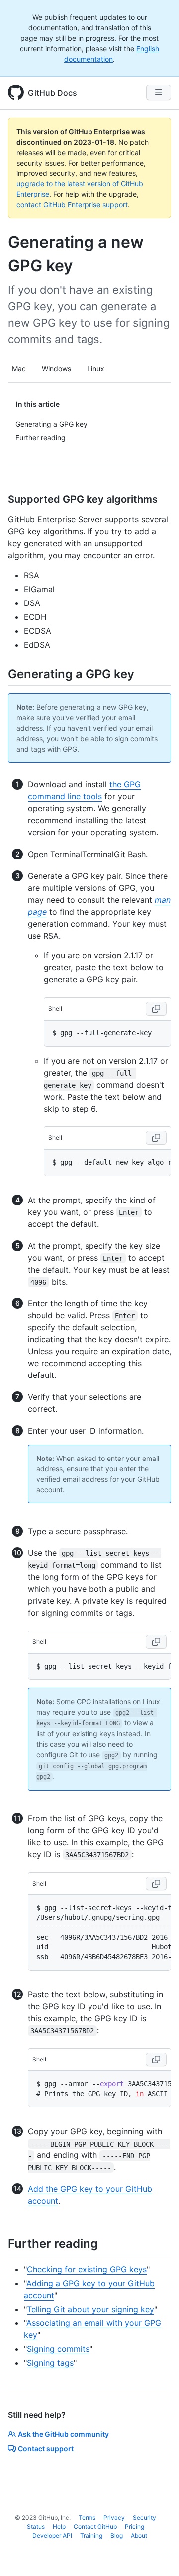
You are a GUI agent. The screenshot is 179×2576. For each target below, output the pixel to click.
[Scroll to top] (157, 2554)
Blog (117, 2535)
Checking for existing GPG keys (87, 2269)
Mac (19, 369)
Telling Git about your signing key (90, 2309)
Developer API (52, 2535)
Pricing (134, 2527)
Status (36, 2527)
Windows (56, 369)
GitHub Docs (52, 93)
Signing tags (50, 2363)
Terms (87, 2518)
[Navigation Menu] (159, 92)
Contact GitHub (95, 2527)
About (139, 2535)
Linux (96, 369)
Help (59, 2527)
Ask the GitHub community (63, 2434)
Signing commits (58, 2349)
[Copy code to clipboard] (156, 1009)
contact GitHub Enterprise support (72, 205)
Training (91, 2535)
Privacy (114, 2518)
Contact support (46, 2448)
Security (144, 2518)
